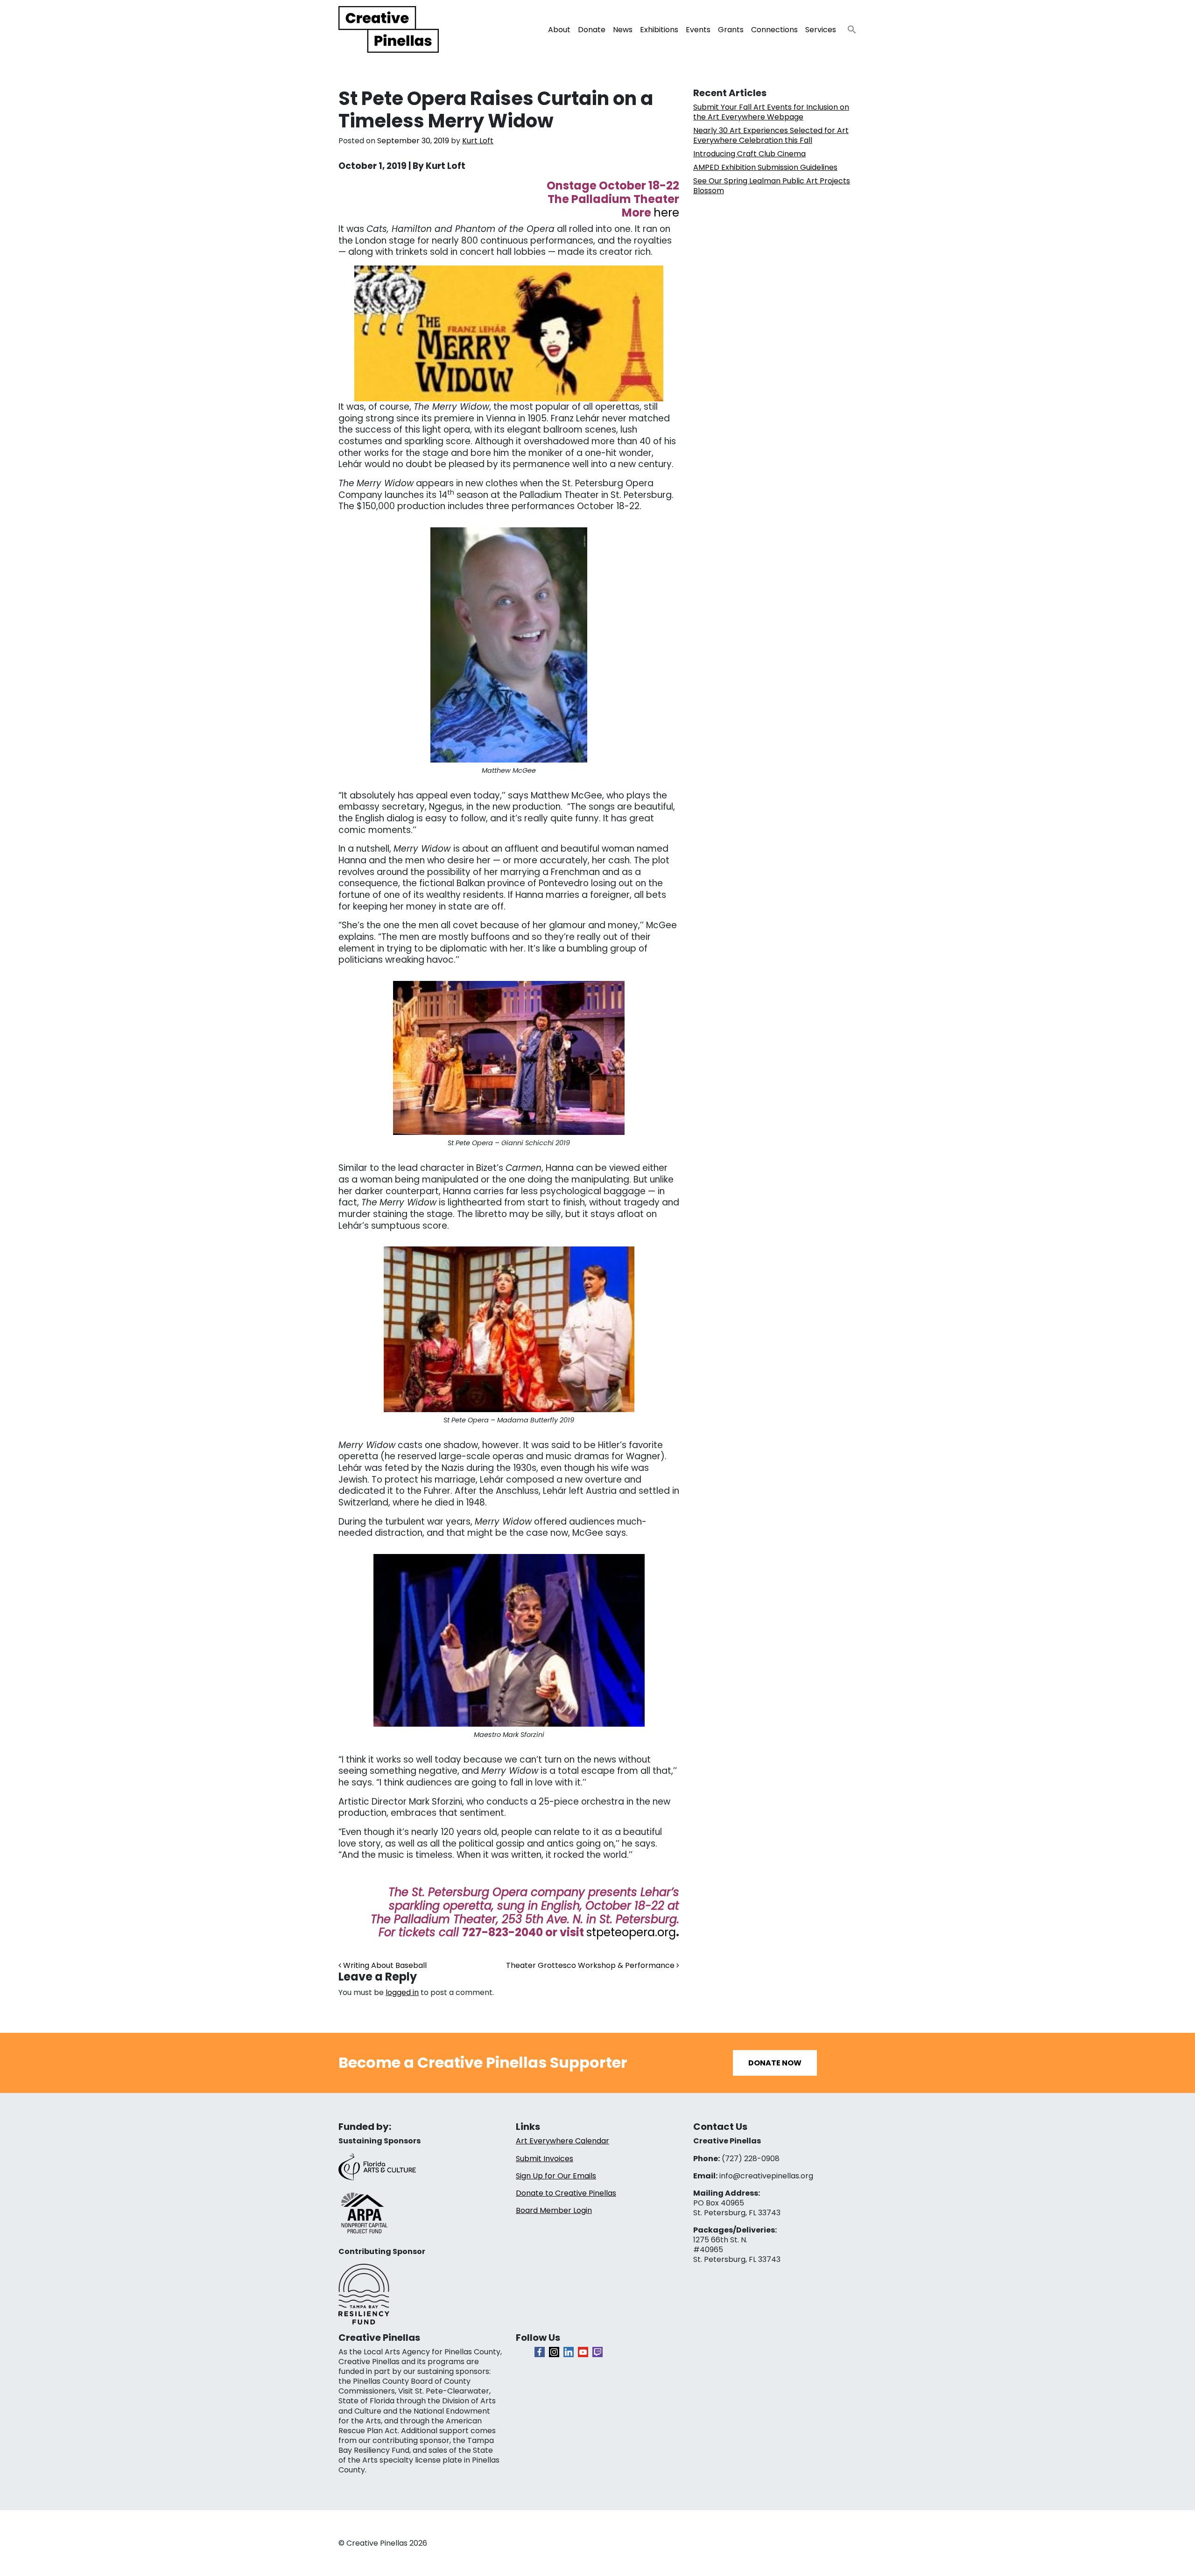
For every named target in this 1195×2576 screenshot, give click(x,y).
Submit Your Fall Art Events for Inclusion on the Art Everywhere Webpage (771, 112)
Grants (731, 30)
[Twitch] (597, 2352)
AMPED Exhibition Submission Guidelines (765, 167)
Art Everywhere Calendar (562, 2141)
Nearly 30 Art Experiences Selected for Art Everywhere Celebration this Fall (771, 135)
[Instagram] (554, 2352)
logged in (402, 1992)
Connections (774, 30)
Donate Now (775, 2063)
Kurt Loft (478, 141)
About (559, 30)
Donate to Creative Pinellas (566, 2193)
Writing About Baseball (384, 1965)
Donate (592, 30)
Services (821, 30)
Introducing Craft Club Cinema (749, 154)
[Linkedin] (569, 2352)
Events (698, 30)
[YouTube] (583, 2352)
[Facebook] (540, 2352)
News (623, 30)
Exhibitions (659, 30)
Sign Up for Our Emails (556, 2176)
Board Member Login (554, 2210)
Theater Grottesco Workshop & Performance (591, 1965)
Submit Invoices (545, 2159)
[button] (848, 27)
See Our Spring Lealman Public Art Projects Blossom (772, 186)
